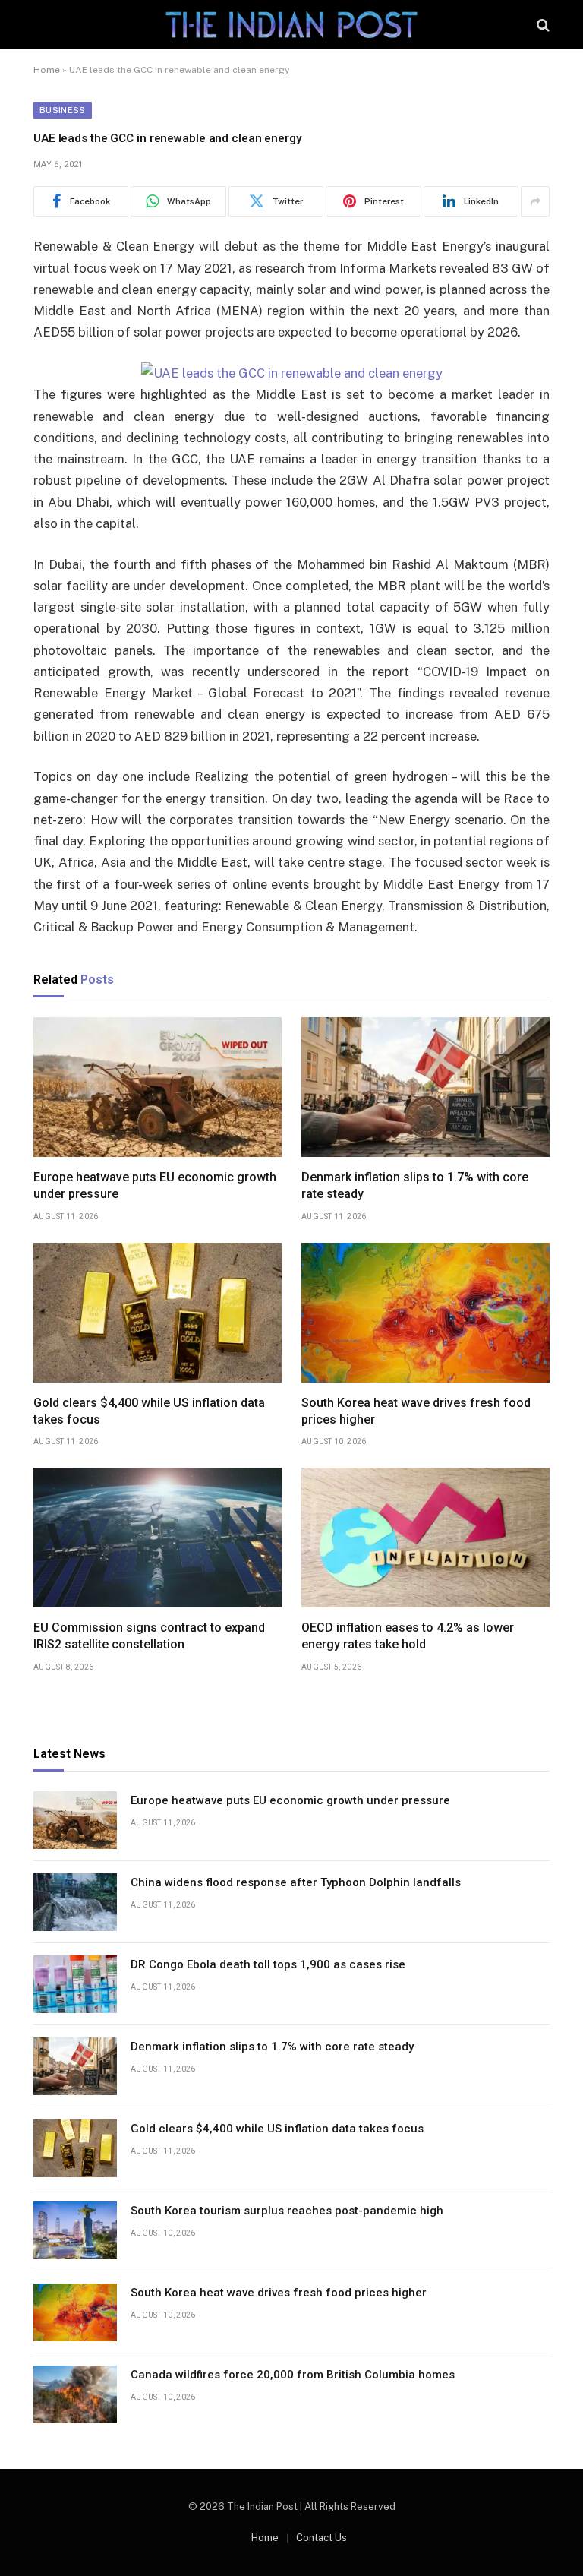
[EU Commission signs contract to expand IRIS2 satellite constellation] (158, 1538)
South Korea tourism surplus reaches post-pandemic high (287, 2211)
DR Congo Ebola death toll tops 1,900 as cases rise (268, 1964)
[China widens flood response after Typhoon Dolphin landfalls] (75, 1902)
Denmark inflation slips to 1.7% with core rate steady (415, 1185)
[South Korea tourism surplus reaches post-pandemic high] (75, 2230)
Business (63, 110)
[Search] (542, 25)
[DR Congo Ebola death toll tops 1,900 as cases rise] (75, 1984)
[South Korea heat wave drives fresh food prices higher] (425, 1313)
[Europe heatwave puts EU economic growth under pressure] (158, 1087)
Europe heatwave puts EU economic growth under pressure (155, 1185)
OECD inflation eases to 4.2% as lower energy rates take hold (408, 1636)
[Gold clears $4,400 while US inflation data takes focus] (158, 1313)
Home (47, 70)
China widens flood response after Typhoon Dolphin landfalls (296, 1882)
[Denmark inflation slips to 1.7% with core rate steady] (425, 1087)
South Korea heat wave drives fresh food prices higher (416, 1411)
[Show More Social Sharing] (535, 201)
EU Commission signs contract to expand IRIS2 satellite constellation (149, 1636)
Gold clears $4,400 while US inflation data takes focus (149, 1411)
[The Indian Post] (291, 25)
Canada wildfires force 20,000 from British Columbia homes (293, 2375)
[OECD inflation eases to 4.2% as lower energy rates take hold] (425, 1538)
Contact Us (321, 2538)
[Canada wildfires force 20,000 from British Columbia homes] (75, 2394)
